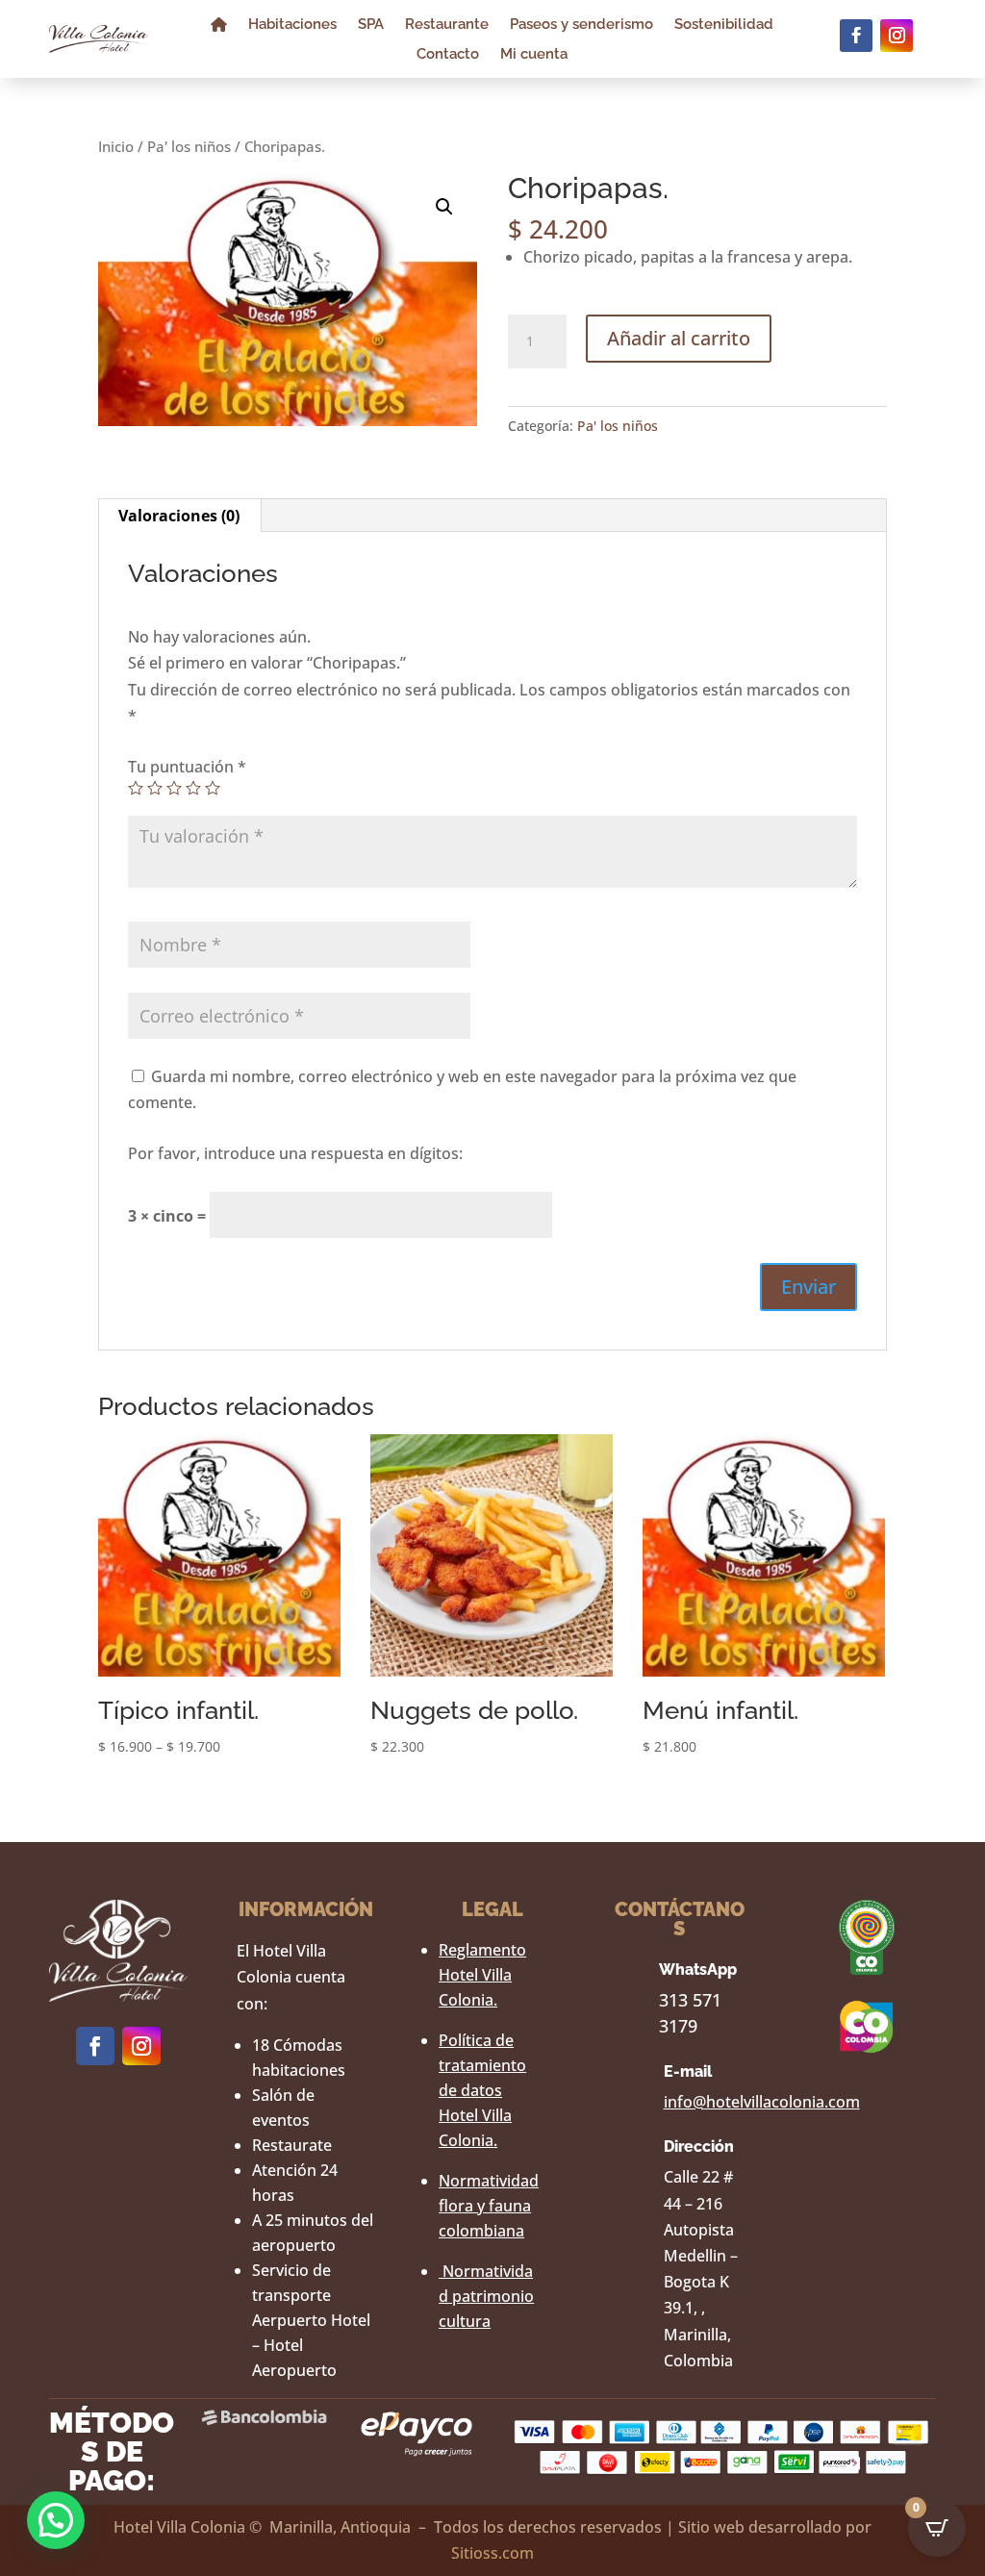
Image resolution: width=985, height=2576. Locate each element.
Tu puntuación (187, 767)
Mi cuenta (534, 55)
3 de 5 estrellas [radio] (174, 788)
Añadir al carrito (679, 338)
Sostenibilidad (724, 25)
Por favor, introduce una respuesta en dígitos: (295, 1153)
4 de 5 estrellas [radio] (193, 788)
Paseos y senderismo (581, 25)
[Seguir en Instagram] (897, 36)
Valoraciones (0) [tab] (179, 516)
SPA (371, 25)
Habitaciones (292, 25)
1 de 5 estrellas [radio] (136, 788)
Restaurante (447, 25)
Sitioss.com (492, 2553)
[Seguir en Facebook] (856, 36)
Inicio (116, 146)
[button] (444, 207)
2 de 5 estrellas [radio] (155, 788)
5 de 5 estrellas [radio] (213, 788)
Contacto (448, 55)
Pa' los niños (189, 146)
